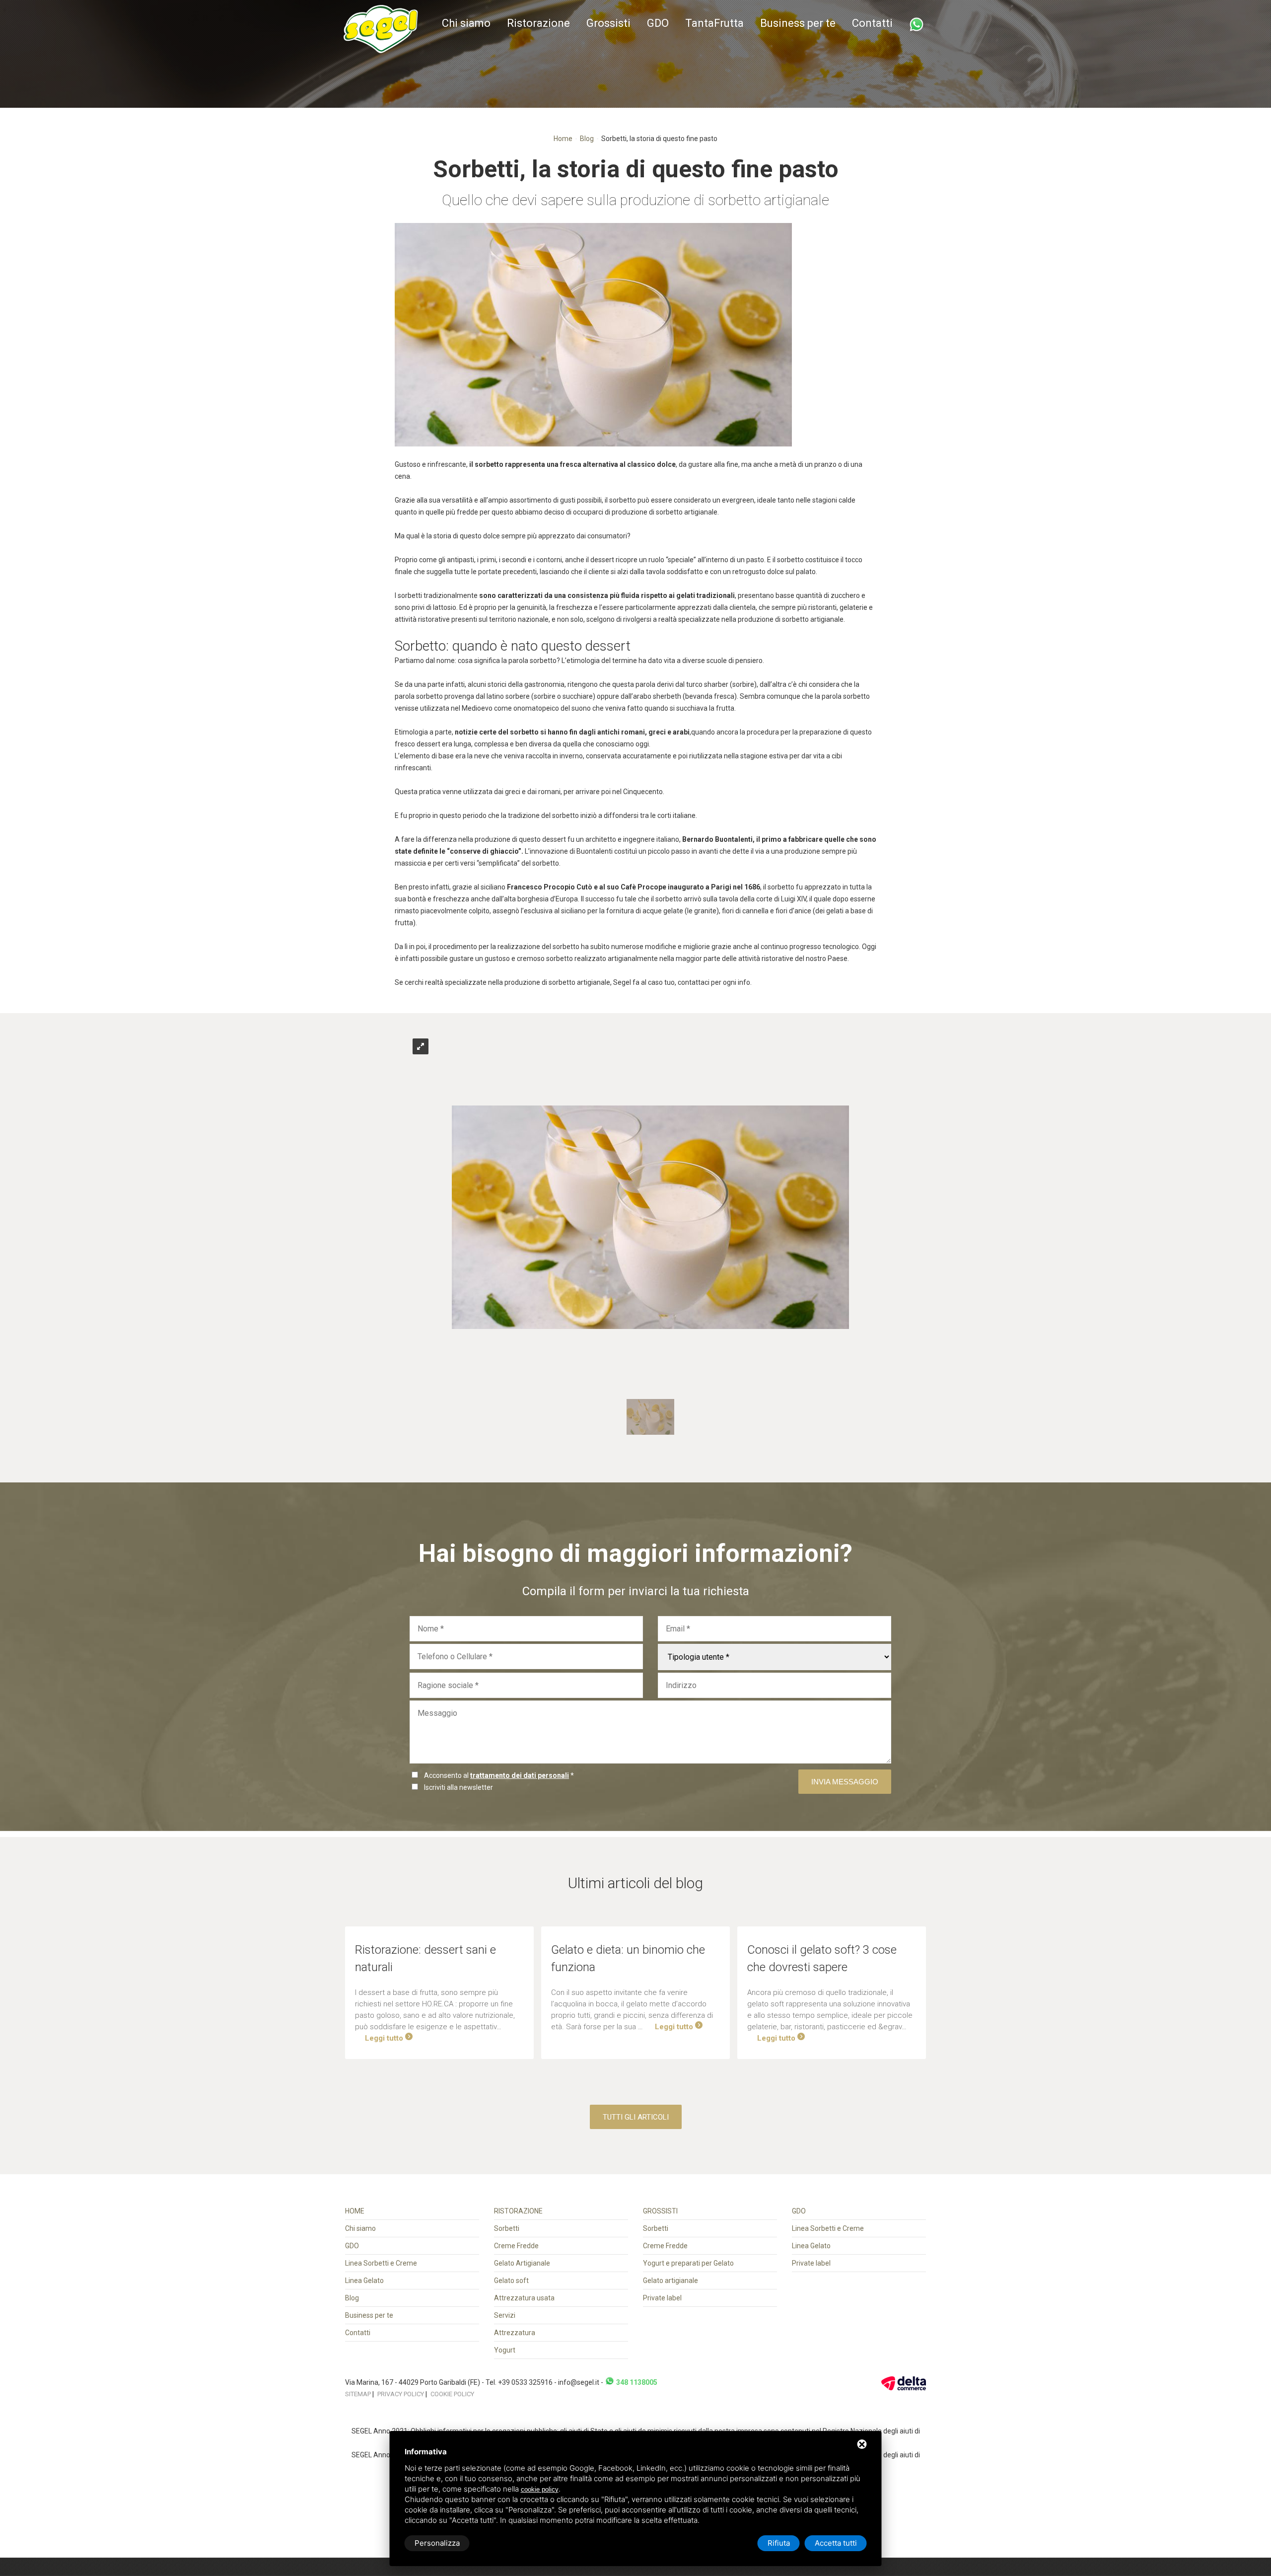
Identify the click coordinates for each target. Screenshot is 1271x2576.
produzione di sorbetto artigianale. (665, 512)
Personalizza (437, 2543)
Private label (662, 2298)
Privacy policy (401, 2394)
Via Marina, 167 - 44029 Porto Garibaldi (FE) (413, 2382)
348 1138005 (636, 2382)
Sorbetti (507, 2228)
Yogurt (505, 2350)
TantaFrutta (714, 23)
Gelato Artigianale (522, 2263)
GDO (658, 23)
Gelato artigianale (671, 2281)
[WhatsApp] (917, 24)
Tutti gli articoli (636, 2117)
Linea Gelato (364, 2281)
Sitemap (358, 2394)
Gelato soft (511, 2281)
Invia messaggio (845, 1782)
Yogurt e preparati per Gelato (688, 2263)
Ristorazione (538, 23)
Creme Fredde (516, 2246)
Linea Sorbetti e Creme (381, 2263)
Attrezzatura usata (524, 2298)
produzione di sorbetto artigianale (557, 982)
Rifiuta (779, 2543)
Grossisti (608, 23)
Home (563, 139)
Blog (587, 139)
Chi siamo (466, 23)
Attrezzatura (515, 2333)
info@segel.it (579, 2382)
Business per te (798, 23)
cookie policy (540, 2489)
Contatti (872, 23)
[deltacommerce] (904, 2382)
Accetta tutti (836, 2543)
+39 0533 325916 (525, 2382)
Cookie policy (452, 2394)
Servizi (505, 2315)
